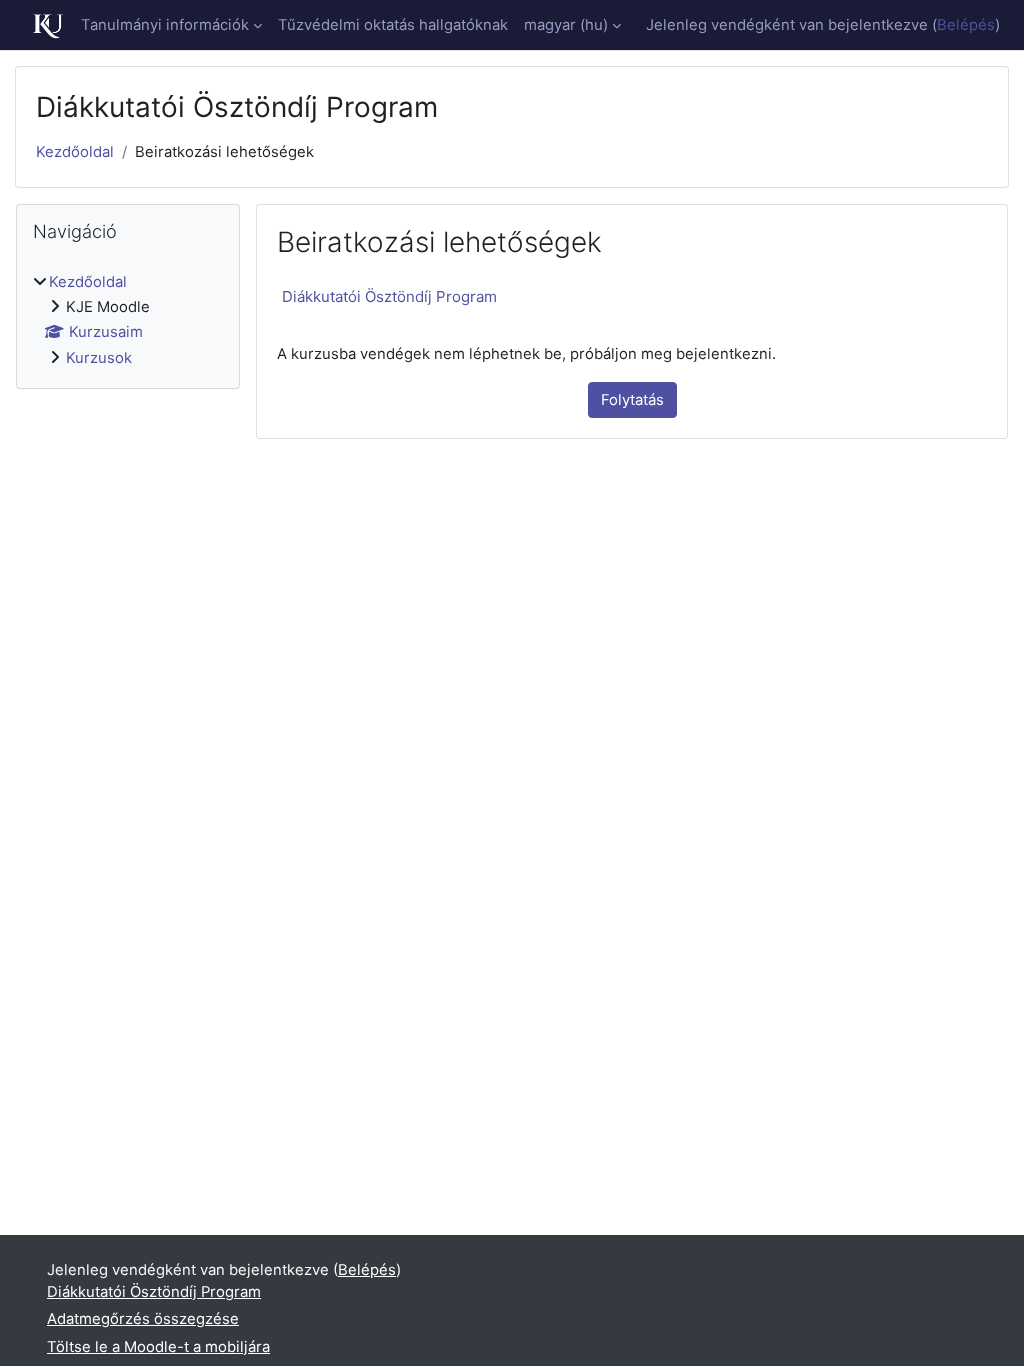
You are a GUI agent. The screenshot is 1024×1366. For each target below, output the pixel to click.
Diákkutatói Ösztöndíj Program (389, 296)
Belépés (966, 25)
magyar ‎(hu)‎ (566, 25)
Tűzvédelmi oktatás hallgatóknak (393, 25)
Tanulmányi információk (165, 25)
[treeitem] (128, 320)
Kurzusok (99, 358)
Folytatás (632, 400)
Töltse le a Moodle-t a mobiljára (158, 1347)
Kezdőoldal (75, 152)
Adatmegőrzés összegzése (143, 1319)
